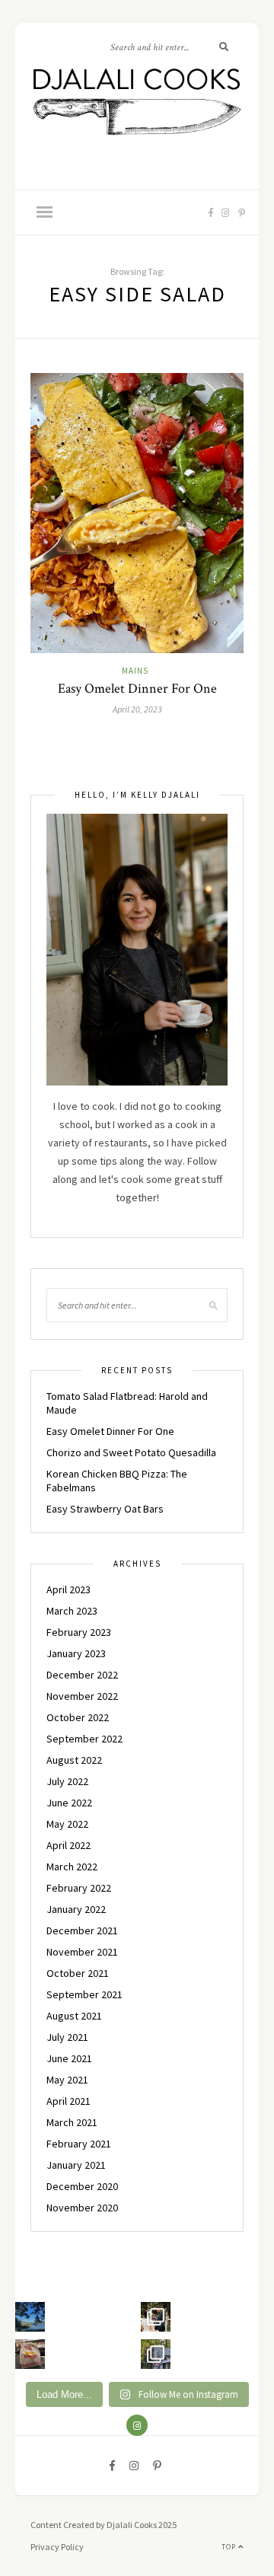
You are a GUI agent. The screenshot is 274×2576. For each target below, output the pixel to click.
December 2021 (82, 1930)
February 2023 (79, 1632)
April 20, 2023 (137, 709)
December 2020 (82, 2186)
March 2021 (72, 2122)
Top (230, 2547)
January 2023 (76, 1653)
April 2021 (68, 2101)
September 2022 (84, 1739)
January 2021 (76, 2165)
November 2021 (82, 1952)
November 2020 (82, 2208)
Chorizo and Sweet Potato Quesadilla (131, 1452)
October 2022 (78, 1717)
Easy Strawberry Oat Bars (105, 1509)
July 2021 (67, 2037)
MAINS (135, 671)
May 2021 (67, 2080)
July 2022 (67, 1781)
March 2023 (72, 1611)
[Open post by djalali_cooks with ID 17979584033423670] (156, 2317)
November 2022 (82, 1696)
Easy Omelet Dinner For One (137, 689)
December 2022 (82, 1675)
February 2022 (79, 1888)
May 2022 (67, 1824)
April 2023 (68, 1589)
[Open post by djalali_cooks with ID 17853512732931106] (156, 2354)
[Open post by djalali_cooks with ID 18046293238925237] (30, 2317)
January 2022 (76, 1909)
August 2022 (74, 1760)
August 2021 (74, 2016)
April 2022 (68, 1845)
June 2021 (69, 2058)
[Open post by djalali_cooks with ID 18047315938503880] (30, 2354)
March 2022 (72, 1867)
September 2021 (84, 1994)
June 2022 (69, 1803)
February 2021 (79, 2144)
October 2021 (78, 1973)
